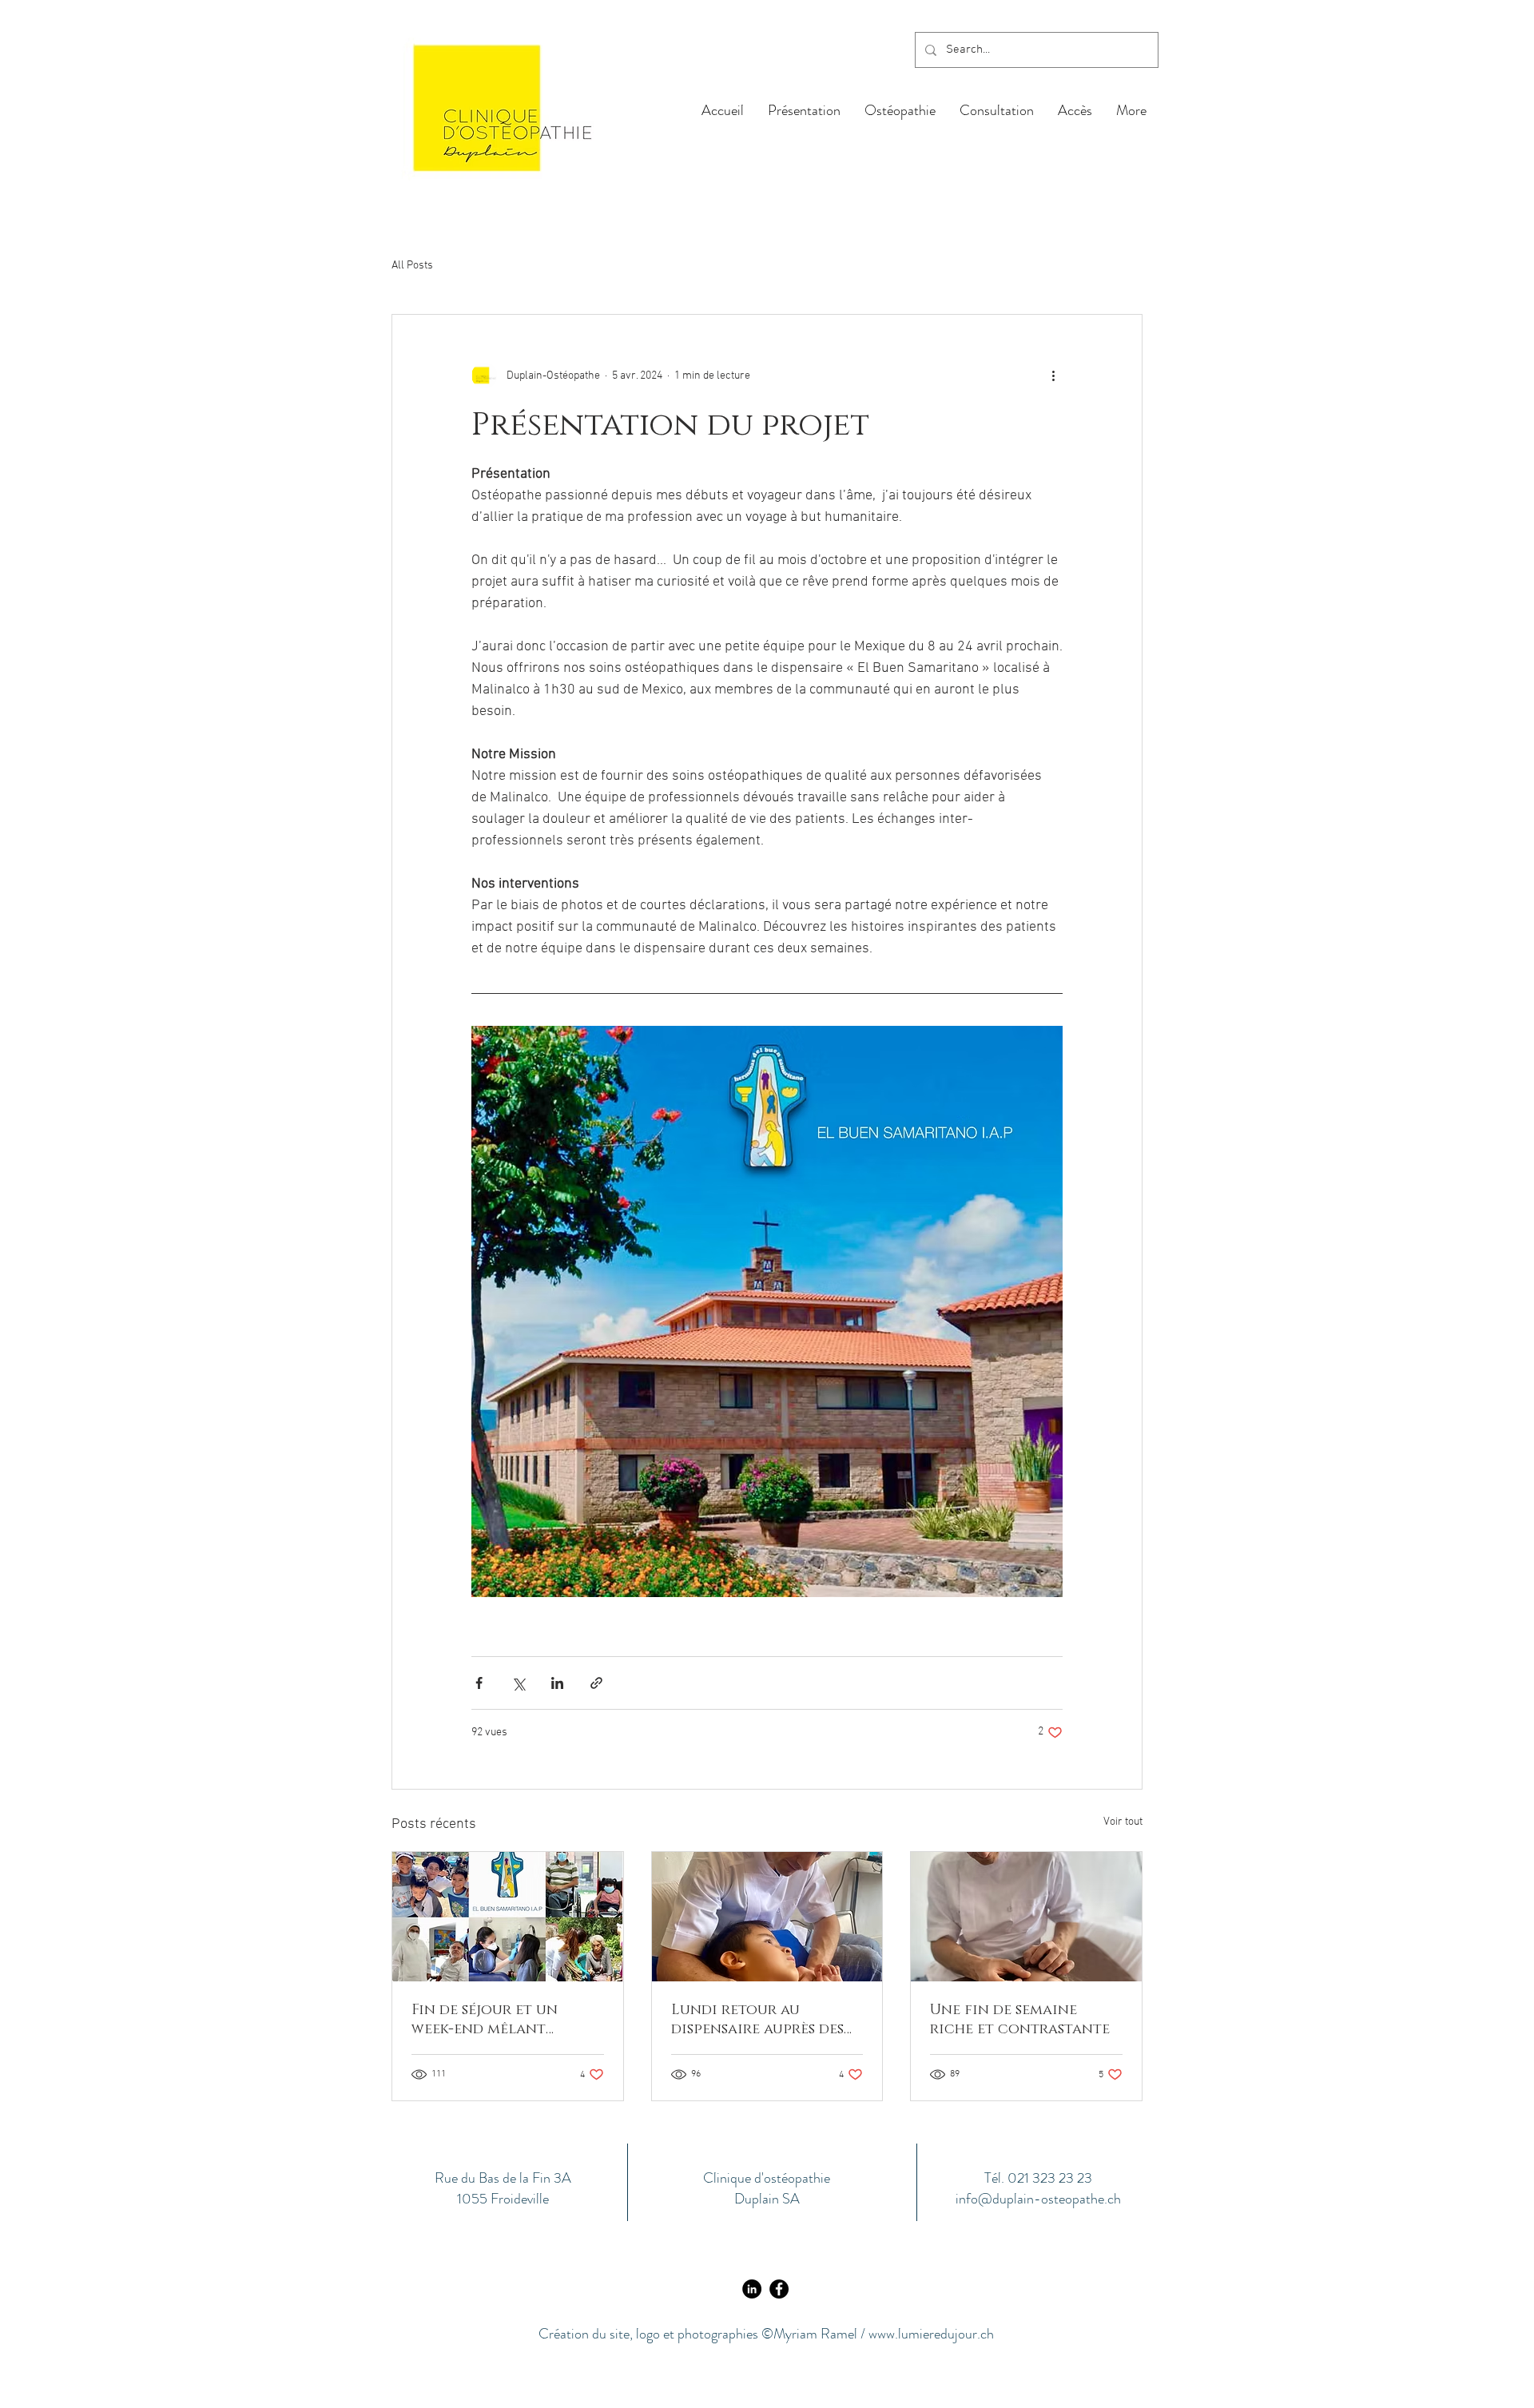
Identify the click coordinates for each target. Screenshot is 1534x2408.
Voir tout (1123, 1822)
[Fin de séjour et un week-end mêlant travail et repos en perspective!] (508, 1917)
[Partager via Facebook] (479, 1683)
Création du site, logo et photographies (650, 2334)
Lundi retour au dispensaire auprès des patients (757, 2020)
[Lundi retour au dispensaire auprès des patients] (767, 1917)
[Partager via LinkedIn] (557, 1683)
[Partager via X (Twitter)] (518, 1683)
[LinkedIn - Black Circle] (752, 2289)
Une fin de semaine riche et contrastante (1020, 2020)
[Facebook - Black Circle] (779, 2289)
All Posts (412, 266)
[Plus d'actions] (1053, 376)
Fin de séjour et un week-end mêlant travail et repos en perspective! (485, 2020)
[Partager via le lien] (596, 1683)
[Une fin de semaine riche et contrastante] (1026, 1917)
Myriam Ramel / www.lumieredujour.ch (884, 2334)
